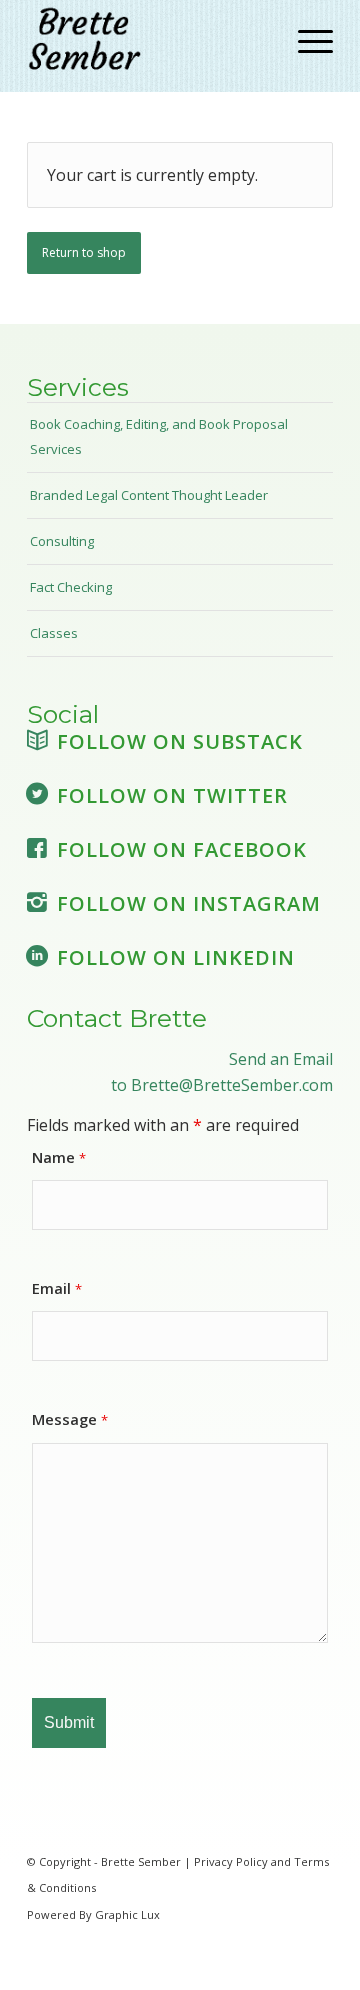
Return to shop (84, 252)
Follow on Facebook (182, 849)
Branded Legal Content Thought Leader (149, 495)
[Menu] (305, 41)
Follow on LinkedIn (176, 957)
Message (70, 1419)
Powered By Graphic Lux (93, 1914)
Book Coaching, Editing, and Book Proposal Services (159, 436)
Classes (54, 633)
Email (57, 1288)
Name (59, 1157)
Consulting (62, 541)
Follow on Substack (180, 741)
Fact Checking (71, 587)
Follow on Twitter (172, 795)
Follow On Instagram (189, 903)
